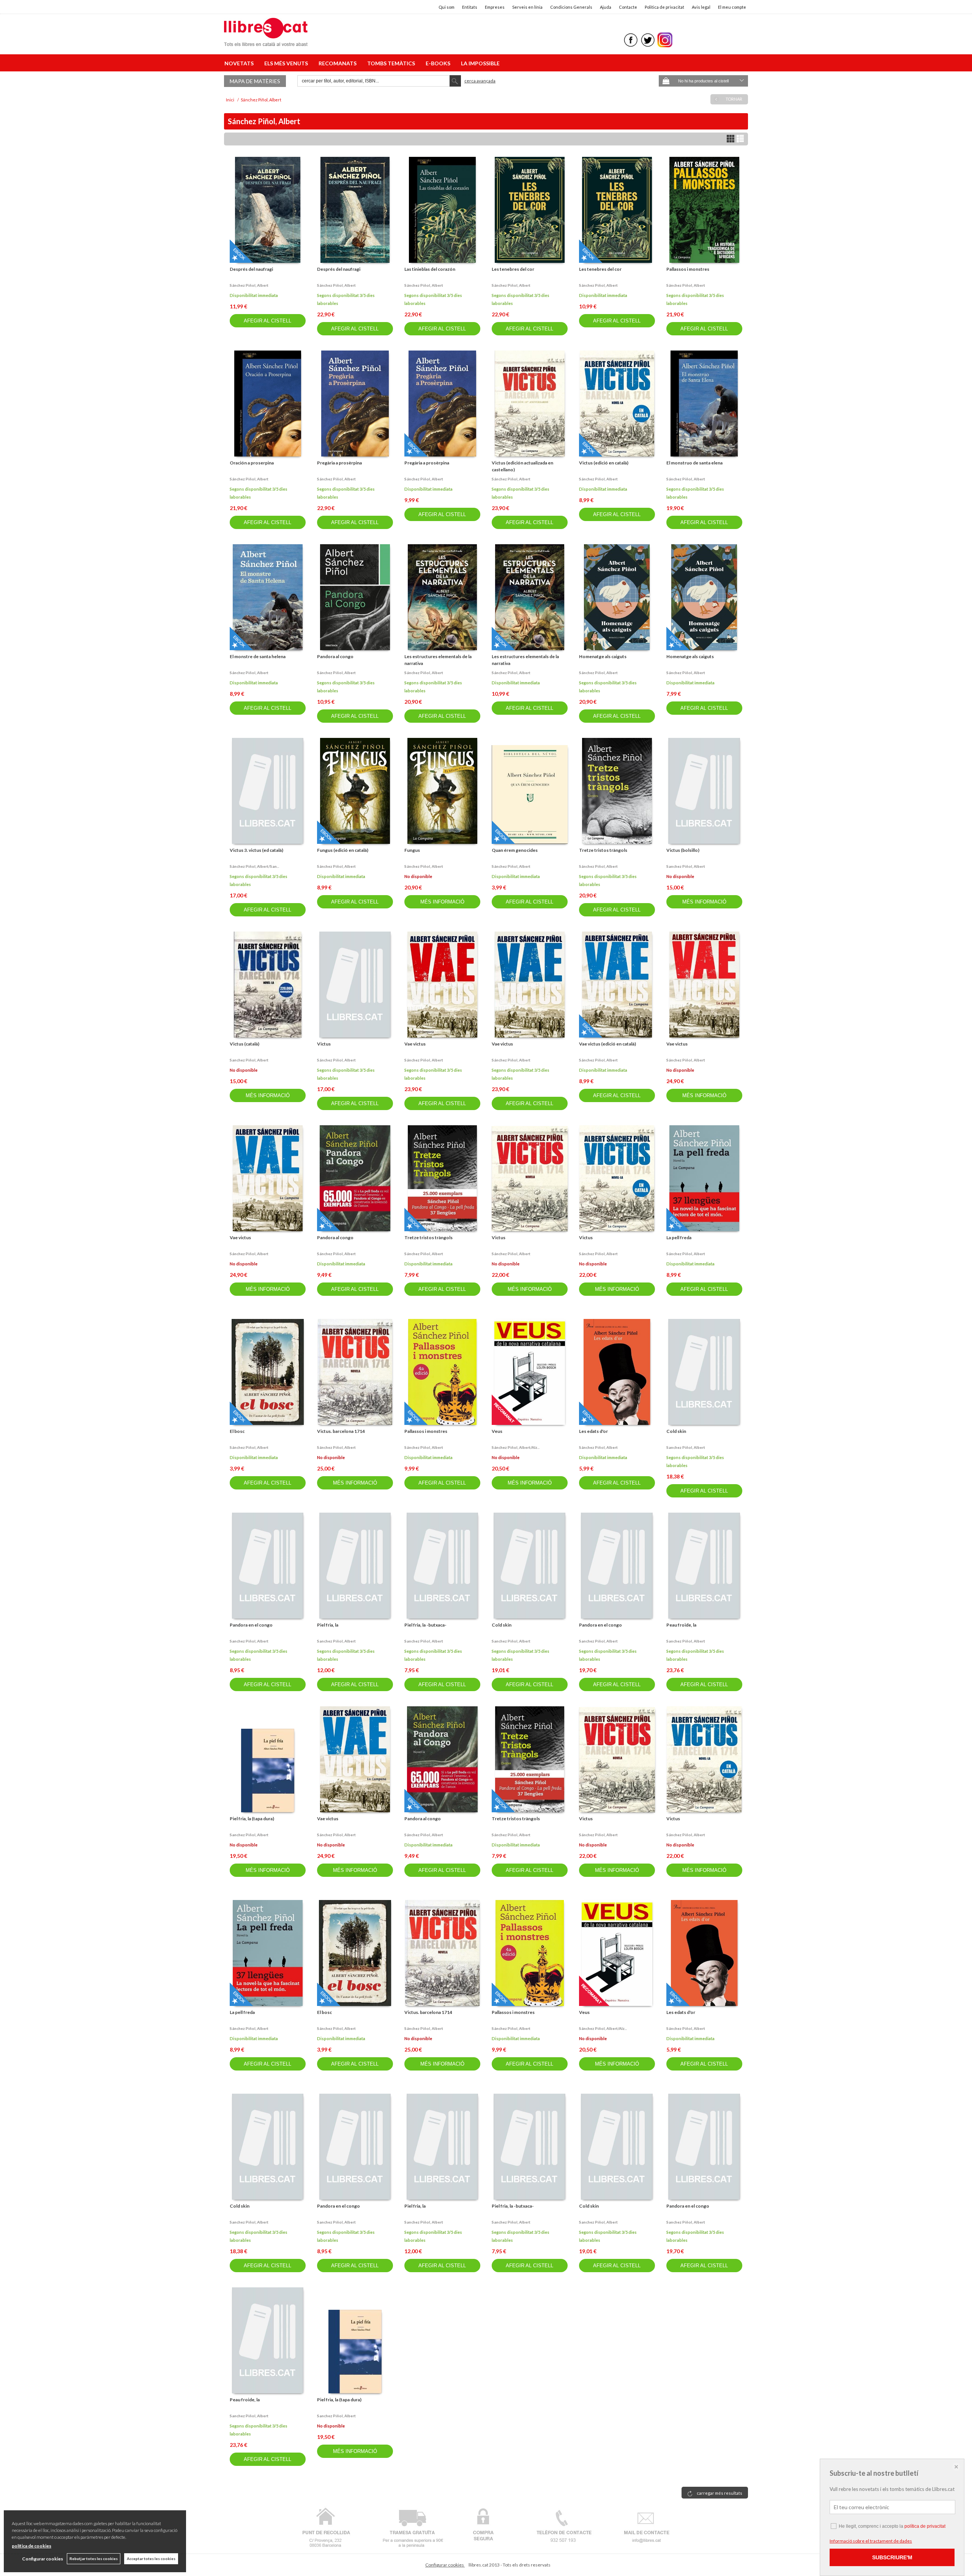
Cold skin (676, 1431)
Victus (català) (245, 1044)
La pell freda (679, 1237)
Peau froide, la (681, 1625)
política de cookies (32, 2546)
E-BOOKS (439, 63)
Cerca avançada (480, 81)
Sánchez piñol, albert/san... (254, 866)
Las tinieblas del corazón (430, 269)
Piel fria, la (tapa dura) (252, 1819)
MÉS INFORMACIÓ (442, 902)
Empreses (495, 7)
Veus (497, 1431)
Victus (324, 1044)
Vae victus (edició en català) (607, 1044)
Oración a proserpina (252, 463)
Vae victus (415, 1044)
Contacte (628, 7)
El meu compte (732, 7)
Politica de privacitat (664, 7)
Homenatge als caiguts (603, 656)
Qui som (447, 7)
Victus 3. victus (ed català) (256, 850)
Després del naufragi (251, 269)
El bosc (237, 1431)
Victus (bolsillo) (683, 850)
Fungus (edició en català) (343, 850)
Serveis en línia (527, 7)
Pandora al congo (335, 656)
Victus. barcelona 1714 (341, 1431)
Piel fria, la (328, 1625)
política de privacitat (925, 2526)
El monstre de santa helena (258, 656)
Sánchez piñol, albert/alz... (516, 1447)
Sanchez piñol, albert (686, 866)
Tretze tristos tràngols (603, 850)
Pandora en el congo (251, 1625)
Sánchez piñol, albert (249, 285)
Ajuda (606, 7)
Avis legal (701, 7)
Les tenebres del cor (513, 269)
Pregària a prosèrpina (339, 463)
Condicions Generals (571, 7)
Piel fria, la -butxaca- (425, 1625)
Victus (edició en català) (604, 463)
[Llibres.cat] (266, 41)
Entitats (470, 7)
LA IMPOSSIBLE (480, 63)
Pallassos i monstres (688, 269)
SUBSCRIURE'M (892, 2557)
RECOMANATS (339, 63)
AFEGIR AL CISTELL (267, 321)
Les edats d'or (593, 1431)
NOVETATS (240, 63)
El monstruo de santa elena (694, 463)
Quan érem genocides (515, 850)
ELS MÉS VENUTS (287, 63)
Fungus (412, 850)
